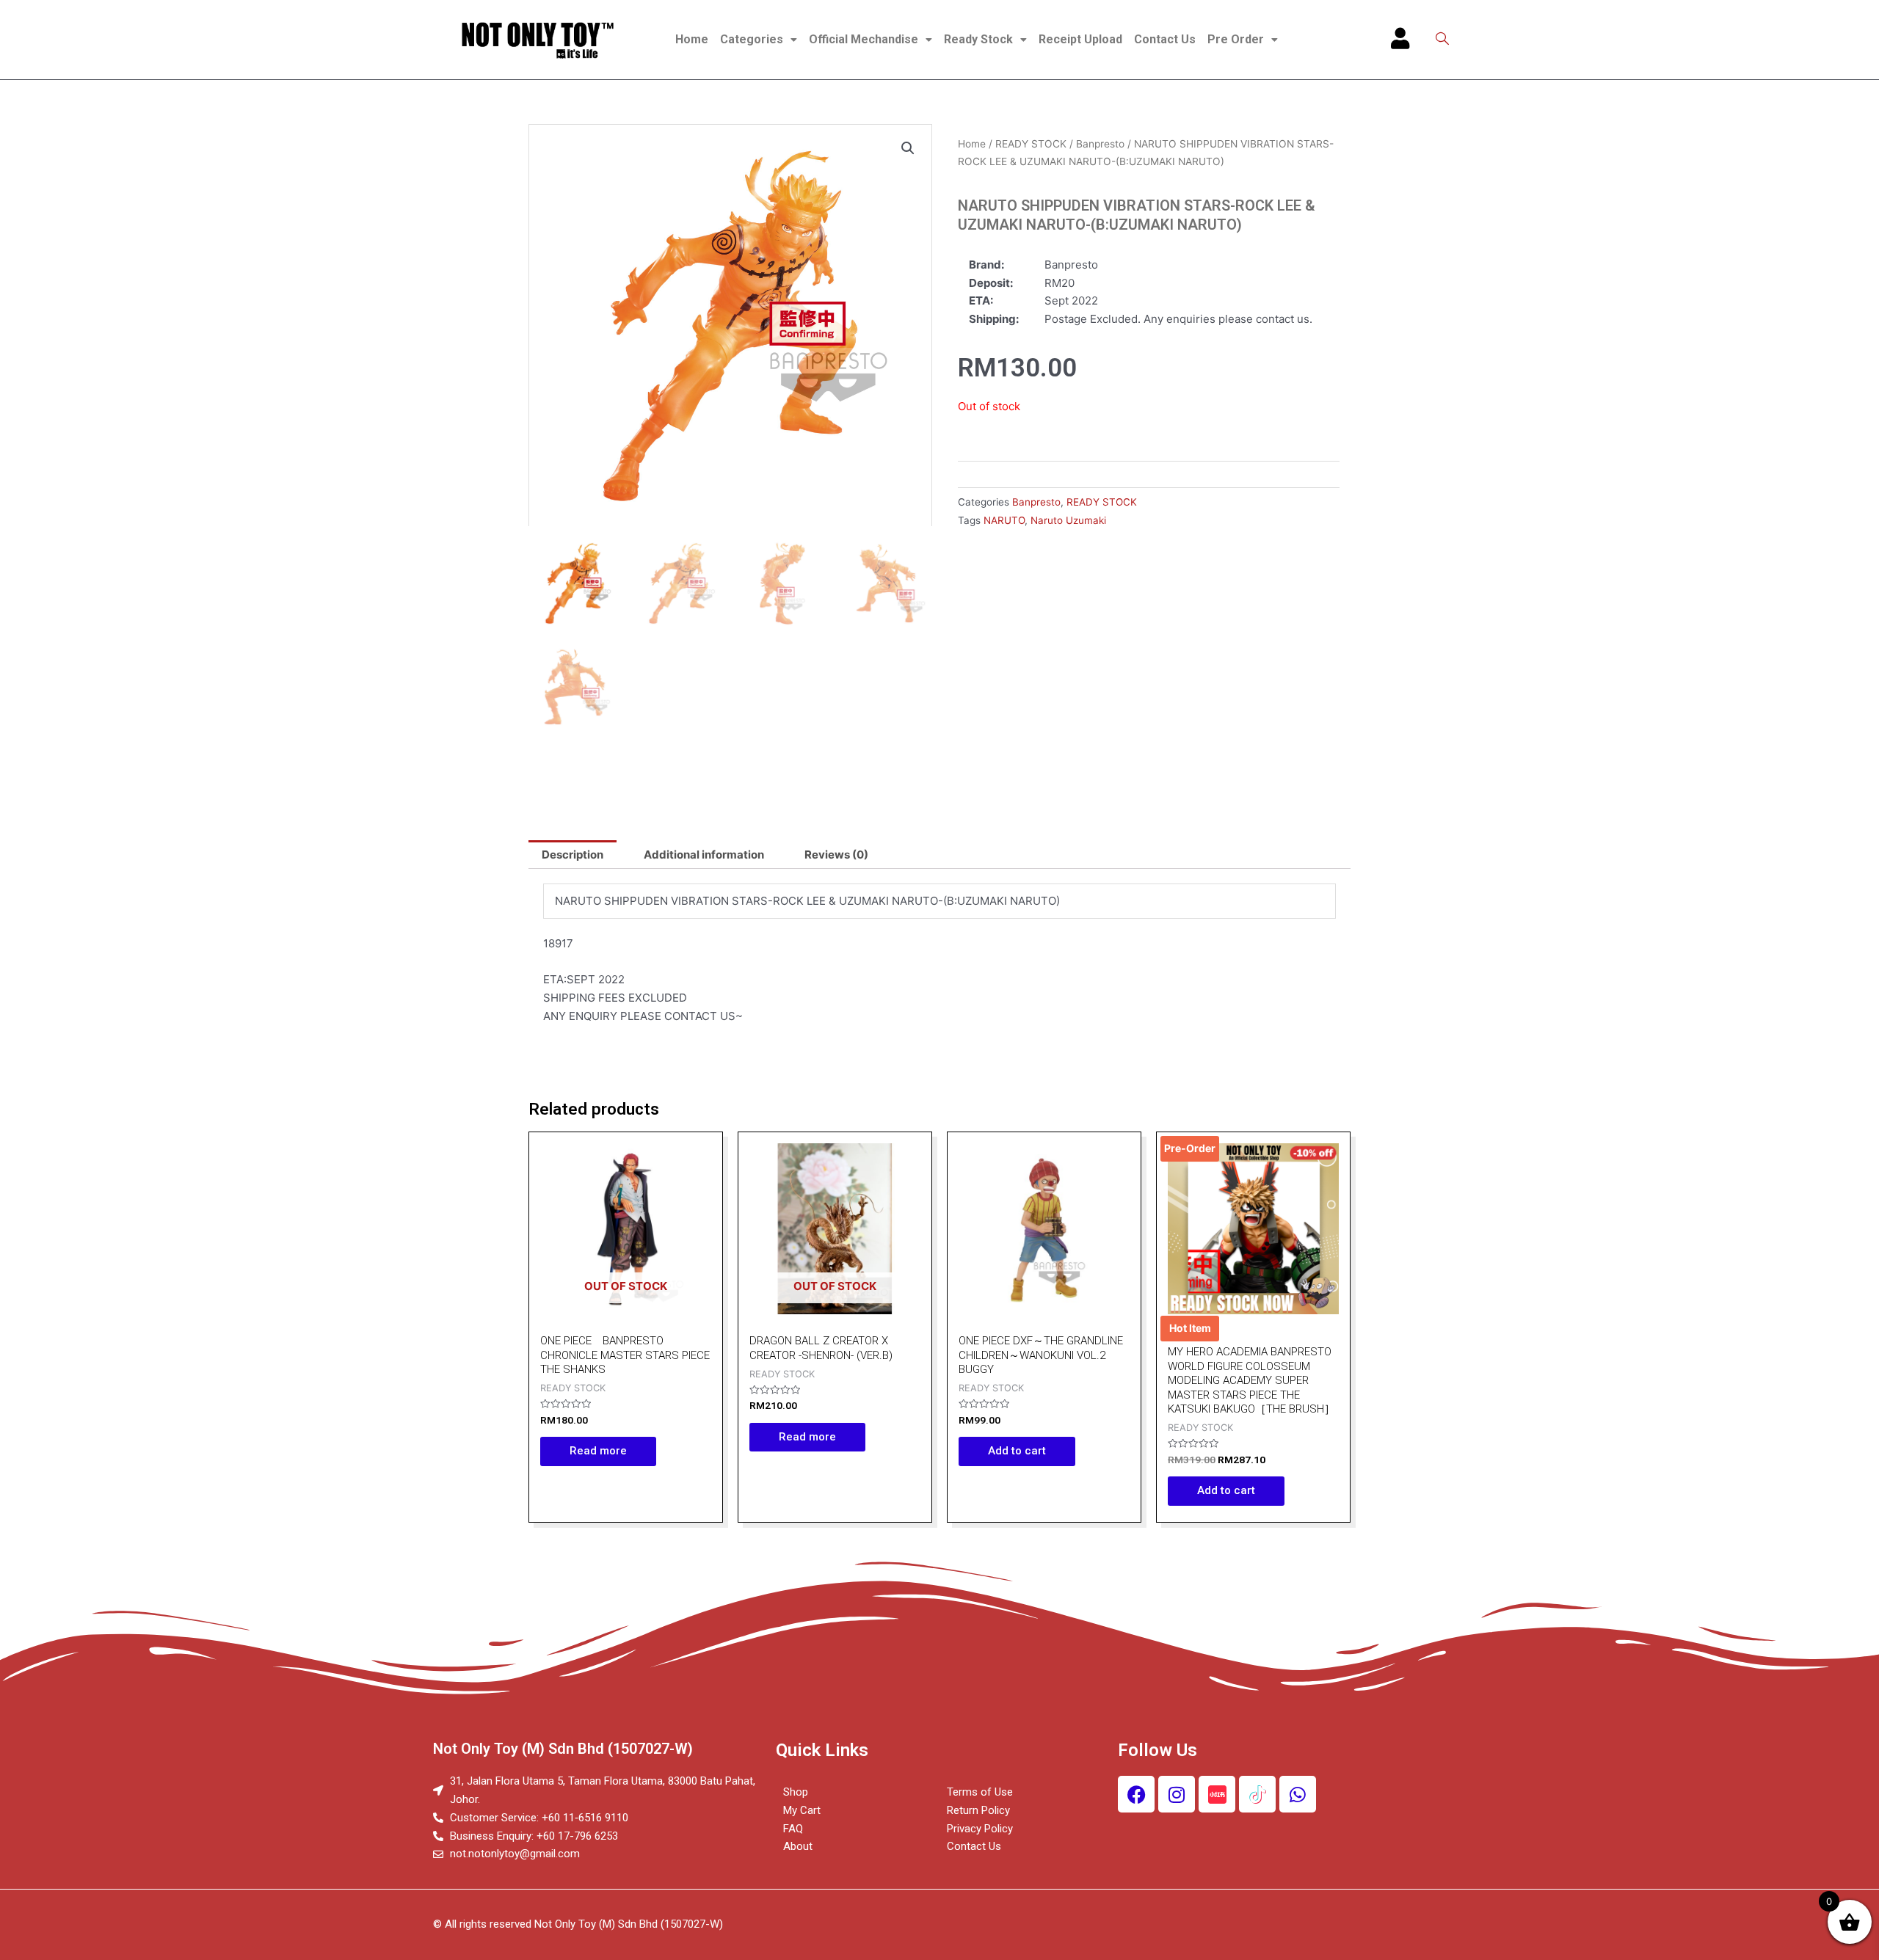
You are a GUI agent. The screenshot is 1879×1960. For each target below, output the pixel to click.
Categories (752, 39)
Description (573, 855)
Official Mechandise (864, 39)
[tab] (573, 855)
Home (692, 39)
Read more (598, 1451)
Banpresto (1100, 144)
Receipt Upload (1080, 39)
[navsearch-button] (1442, 40)
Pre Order (1236, 39)
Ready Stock (978, 39)
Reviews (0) (836, 855)
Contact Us (1165, 39)
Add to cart (1017, 1451)
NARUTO (1004, 520)
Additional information (704, 855)
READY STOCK (1031, 144)
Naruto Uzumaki (1068, 520)
